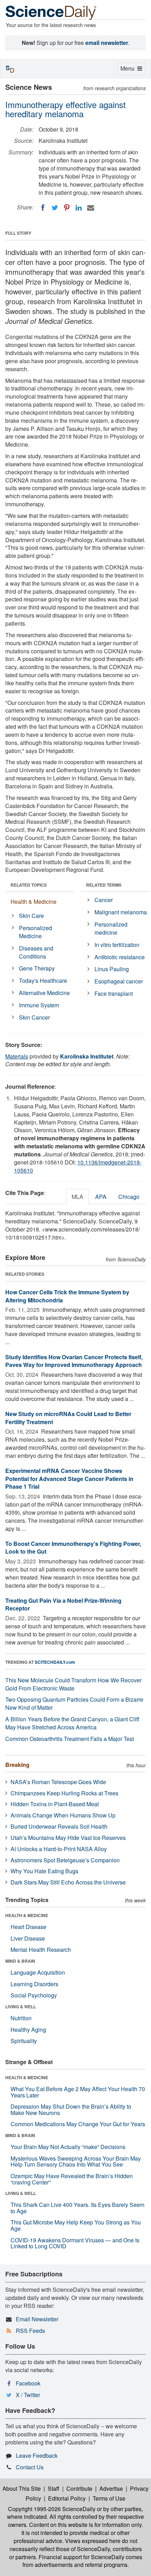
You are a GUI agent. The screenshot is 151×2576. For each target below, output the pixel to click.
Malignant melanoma (121, 912)
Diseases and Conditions (36, 952)
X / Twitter (28, 2395)
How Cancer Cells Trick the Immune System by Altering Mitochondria (67, 1296)
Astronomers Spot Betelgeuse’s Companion (65, 1860)
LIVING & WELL (21, 2007)
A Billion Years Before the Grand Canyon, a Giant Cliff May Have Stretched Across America (72, 1723)
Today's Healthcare (43, 980)
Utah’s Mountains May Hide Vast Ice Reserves (68, 1838)
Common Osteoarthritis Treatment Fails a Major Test (70, 1739)
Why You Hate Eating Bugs (44, 1871)
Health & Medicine (34, 902)
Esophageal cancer (119, 981)
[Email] (91, 208)
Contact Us (30, 2467)
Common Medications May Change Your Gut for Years (78, 2124)
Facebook (28, 2383)
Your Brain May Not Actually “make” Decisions (68, 2147)
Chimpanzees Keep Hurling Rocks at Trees (64, 1793)
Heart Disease (28, 1927)
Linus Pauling (112, 969)
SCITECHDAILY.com (55, 1662)
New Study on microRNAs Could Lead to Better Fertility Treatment (68, 1418)
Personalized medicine (111, 928)
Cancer (104, 900)
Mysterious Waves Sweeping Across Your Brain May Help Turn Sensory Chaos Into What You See (76, 2161)
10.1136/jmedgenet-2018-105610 (78, 1166)
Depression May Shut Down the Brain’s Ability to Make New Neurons (71, 2110)
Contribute (79, 2488)
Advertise (111, 2488)
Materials (17, 1056)
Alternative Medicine (44, 993)
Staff (54, 2488)
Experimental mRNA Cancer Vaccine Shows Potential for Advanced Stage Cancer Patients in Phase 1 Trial (69, 1479)
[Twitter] (55, 208)
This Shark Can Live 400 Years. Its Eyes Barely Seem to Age (77, 2208)
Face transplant (114, 993)
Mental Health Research (41, 1950)
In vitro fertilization (117, 945)
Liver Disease (28, 1938)
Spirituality (24, 2041)
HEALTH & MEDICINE (27, 1915)
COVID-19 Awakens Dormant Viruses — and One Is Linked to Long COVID (75, 2243)
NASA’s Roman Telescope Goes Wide (58, 1782)
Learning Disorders (34, 1984)
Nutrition (21, 2018)
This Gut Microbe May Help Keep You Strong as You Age (76, 2225)
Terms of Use (109, 2498)
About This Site (22, 2488)
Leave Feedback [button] (37, 2455)
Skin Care (31, 916)
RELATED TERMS (104, 885)
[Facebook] (43, 208)
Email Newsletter (37, 2319)
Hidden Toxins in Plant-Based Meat (55, 1804)
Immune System (39, 1005)
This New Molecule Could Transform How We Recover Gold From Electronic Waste (73, 1684)
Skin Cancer (34, 1017)
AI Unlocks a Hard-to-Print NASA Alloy (59, 1849)
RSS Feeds (30, 2331)
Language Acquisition (38, 1972)
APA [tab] (101, 1197)
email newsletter (107, 43)
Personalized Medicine (35, 932)
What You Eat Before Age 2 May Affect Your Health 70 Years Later (78, 2092)
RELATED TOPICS (29, 885)
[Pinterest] (67, 208)
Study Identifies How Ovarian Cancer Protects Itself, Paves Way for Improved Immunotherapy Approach (74, 1361)
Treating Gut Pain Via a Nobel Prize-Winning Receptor (63, 1604)
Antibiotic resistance (120, 957)
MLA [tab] (77, 1197)
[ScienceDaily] (51, 12)
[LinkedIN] (79, 208)
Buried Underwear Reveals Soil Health (59, 1826)
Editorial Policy (67, 2498)
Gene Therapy (37, 968)
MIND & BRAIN (20, 1961)
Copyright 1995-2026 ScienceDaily (52, 2509)
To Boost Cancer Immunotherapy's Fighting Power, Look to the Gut (73, 1548)
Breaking (17, 1765)
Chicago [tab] (129, 1197)
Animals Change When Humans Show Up (63, 1815)
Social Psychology (34, 1995)
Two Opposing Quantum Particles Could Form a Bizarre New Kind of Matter (74, 1703)
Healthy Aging (28, 2030)
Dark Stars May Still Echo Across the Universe (68, 1882)
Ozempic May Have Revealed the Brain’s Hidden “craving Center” (72, 2179)
